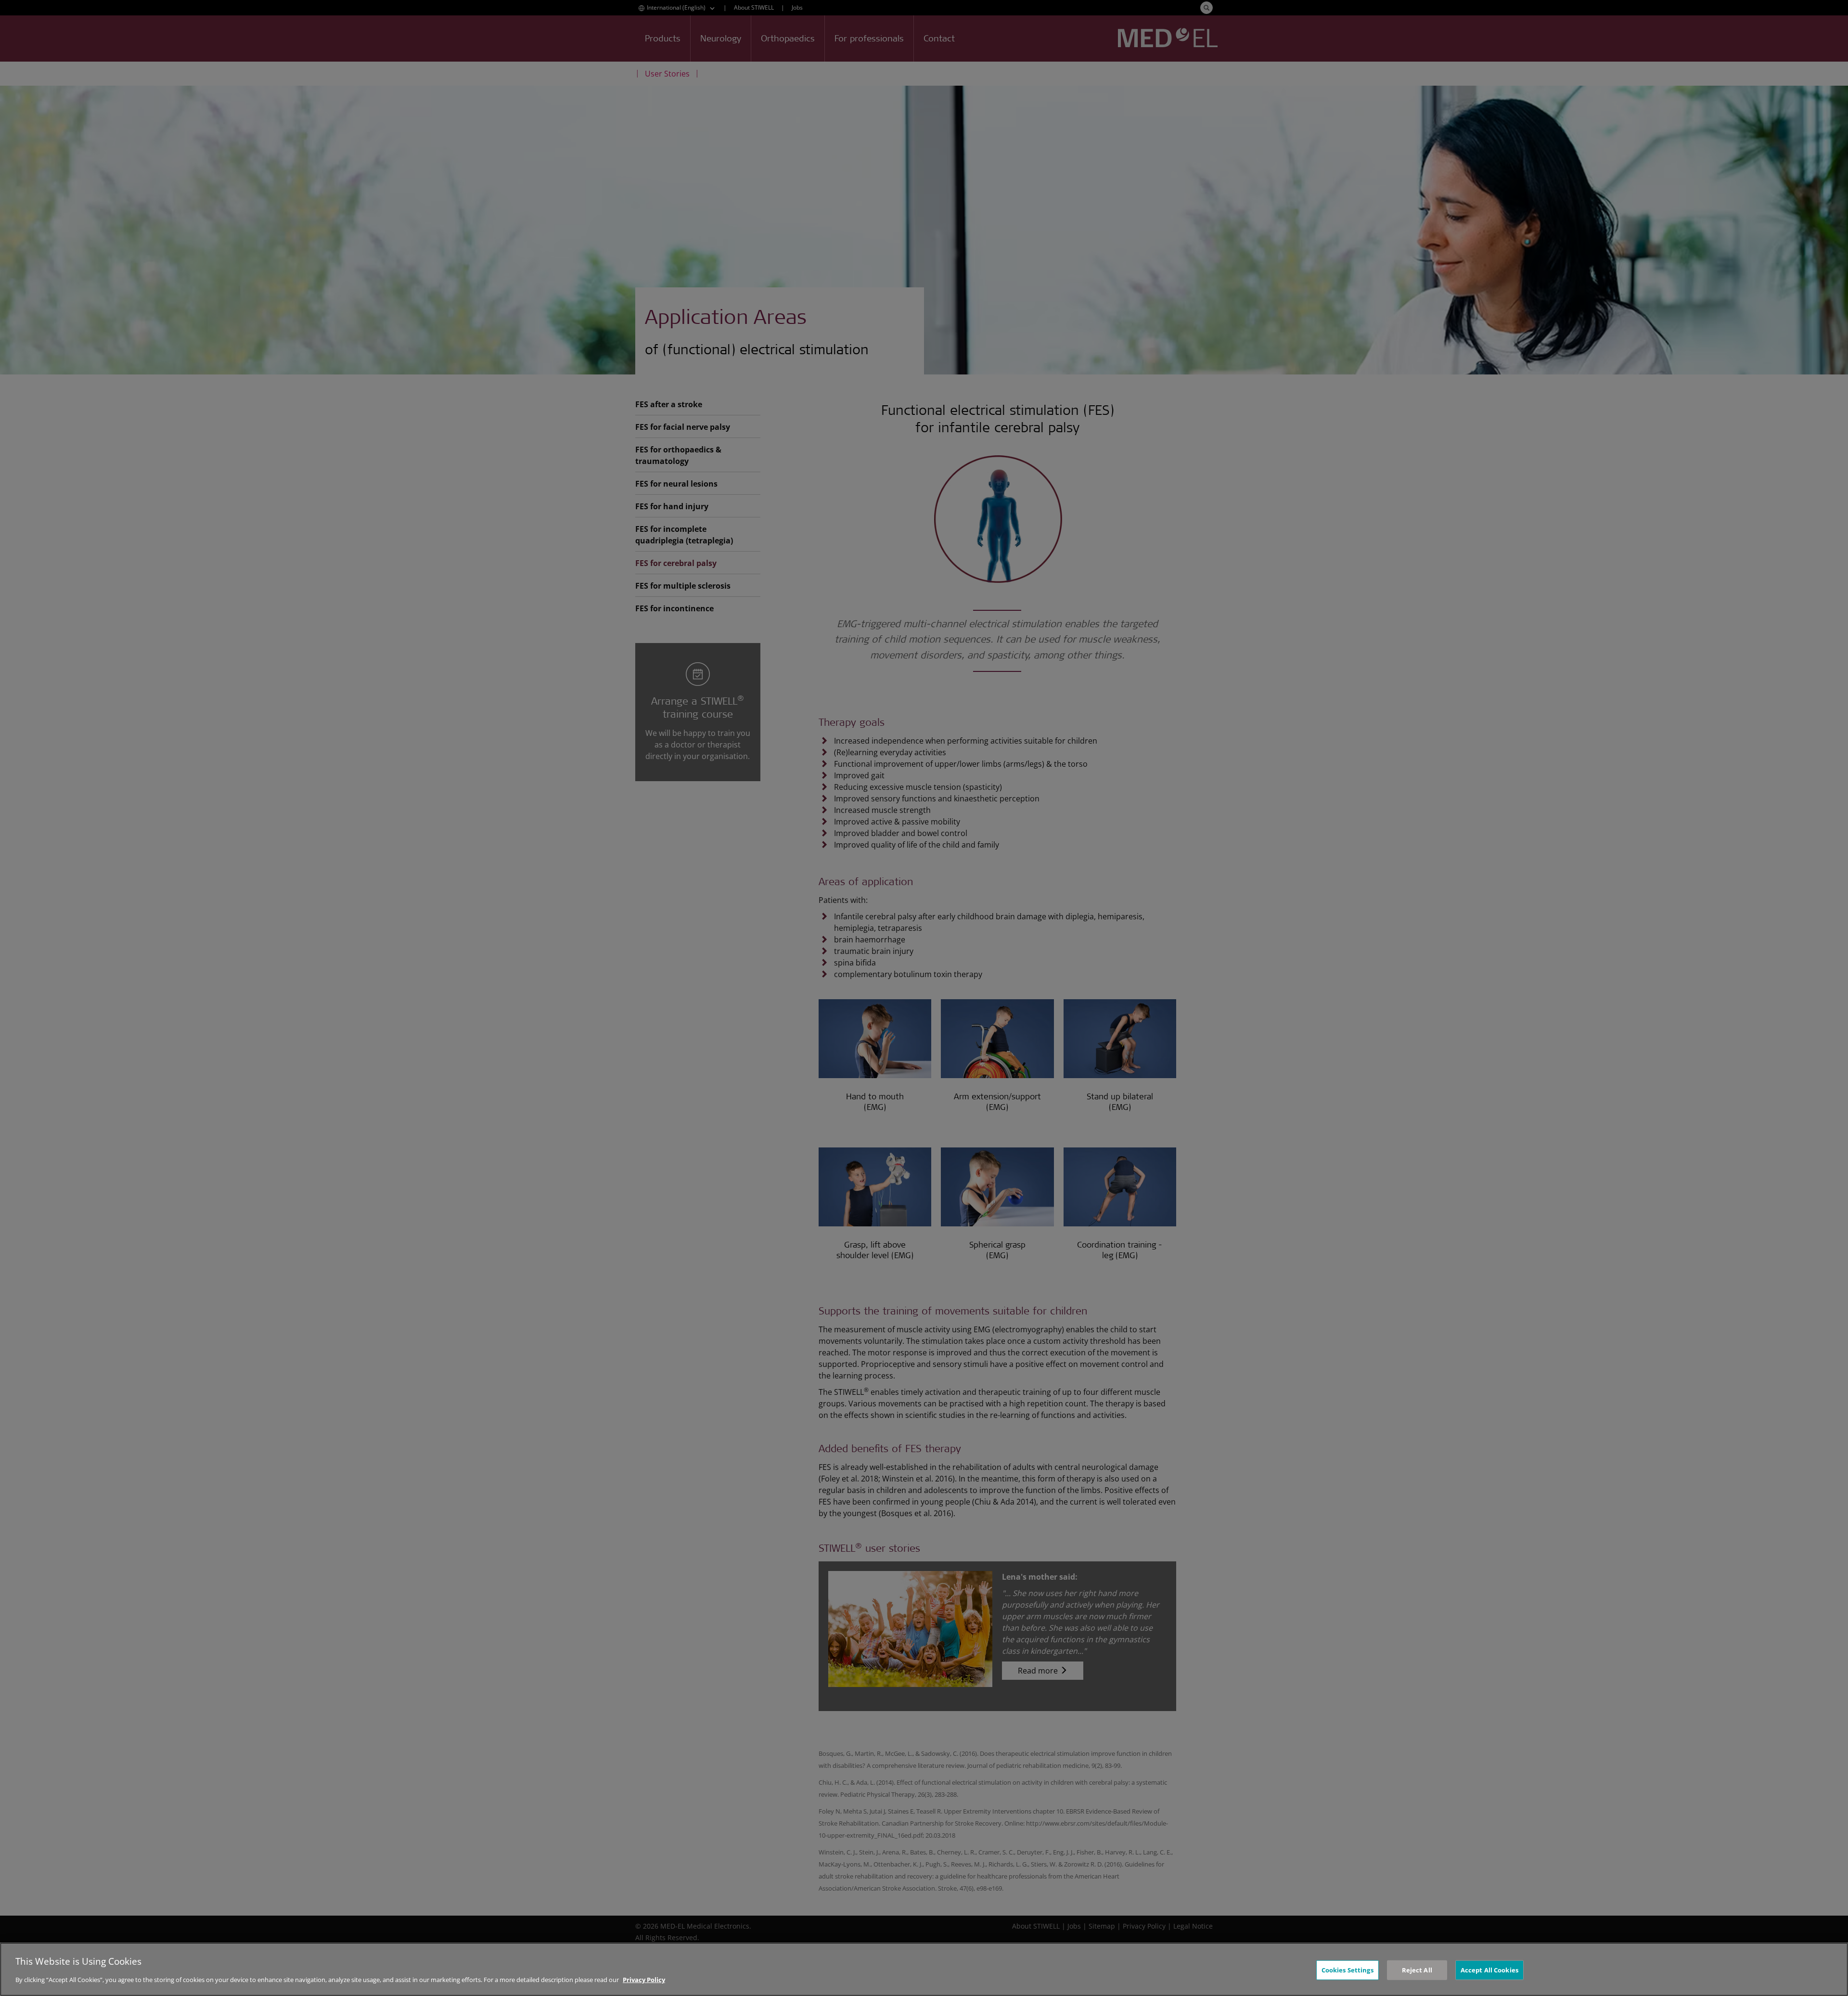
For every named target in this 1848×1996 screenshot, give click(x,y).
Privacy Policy (644, 1980)
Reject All (1417, 1970)
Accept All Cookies (1489, 1970)
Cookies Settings (1347, 1970)
